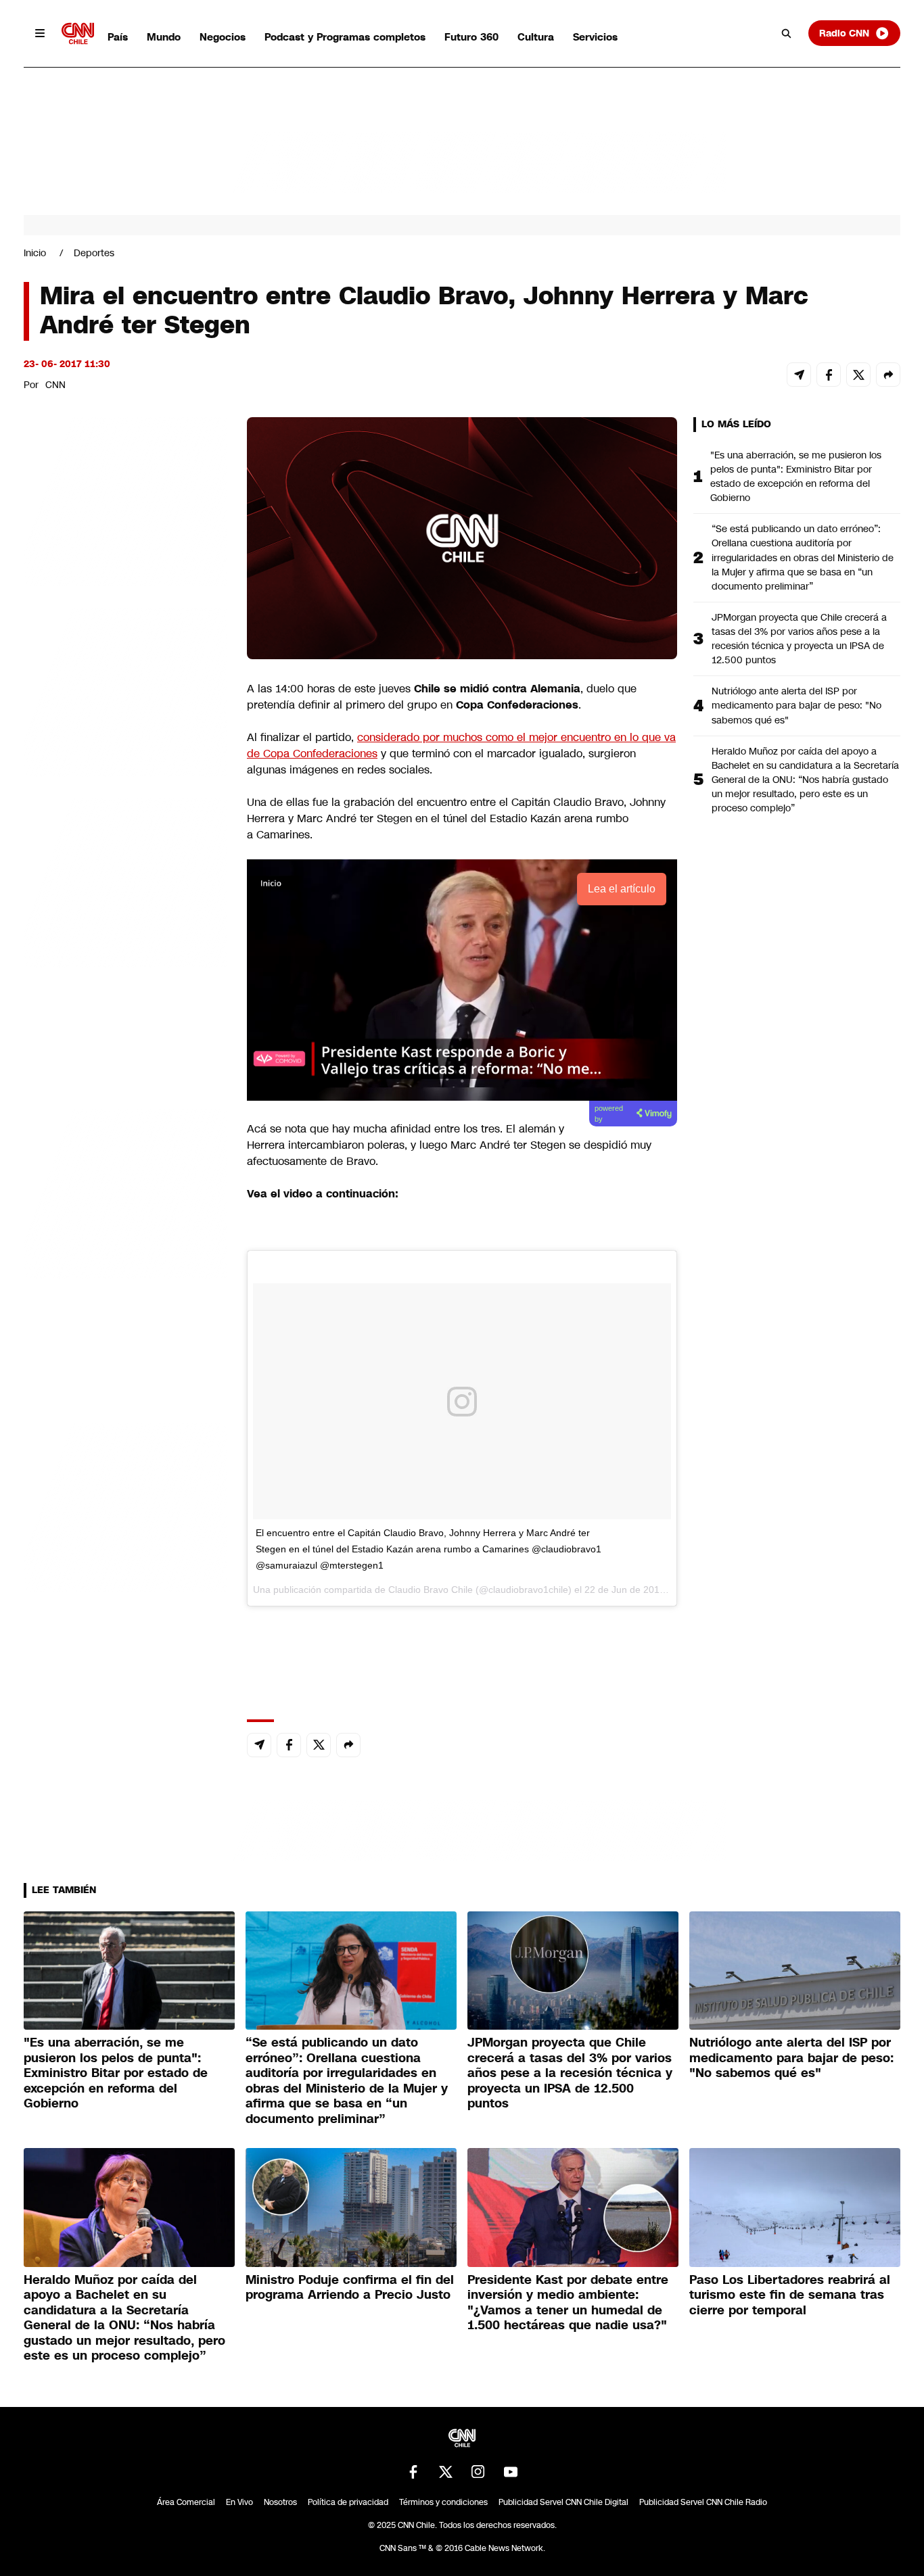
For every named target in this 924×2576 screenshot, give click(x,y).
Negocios (223, 37)
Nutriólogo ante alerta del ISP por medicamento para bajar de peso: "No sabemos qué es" (796, 705)
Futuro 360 (471, 37)
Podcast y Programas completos (345, 37)
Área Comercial (186, 2502)
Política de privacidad (348, 2502)
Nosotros (280, 2502)
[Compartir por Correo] (799, 375)
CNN (55, 385)
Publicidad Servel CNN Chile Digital (563, 2502)
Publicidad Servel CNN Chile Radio (703, 2502)
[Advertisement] (125, 1192)
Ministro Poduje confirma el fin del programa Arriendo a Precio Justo (350, 2288)
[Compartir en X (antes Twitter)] (858, 375)
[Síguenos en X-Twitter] (446, 2472)
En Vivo (239, 2502)
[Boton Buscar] (787, 33)
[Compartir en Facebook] (829, 375)
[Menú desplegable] (40, 33)
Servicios (595, 37)
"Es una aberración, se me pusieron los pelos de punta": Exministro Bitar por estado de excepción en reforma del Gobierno (796, 476)
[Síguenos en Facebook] (413, 2472)
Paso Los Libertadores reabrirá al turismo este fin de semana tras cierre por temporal (790, 2295)
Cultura (536, 37)
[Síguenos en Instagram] (478, 2472)
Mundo (164, 37)
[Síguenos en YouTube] (511, 2472)
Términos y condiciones (443, 2502)
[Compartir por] (888, 375)
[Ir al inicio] (78, 33)
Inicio (35, 253)
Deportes (94, 253)
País (118, 37)
